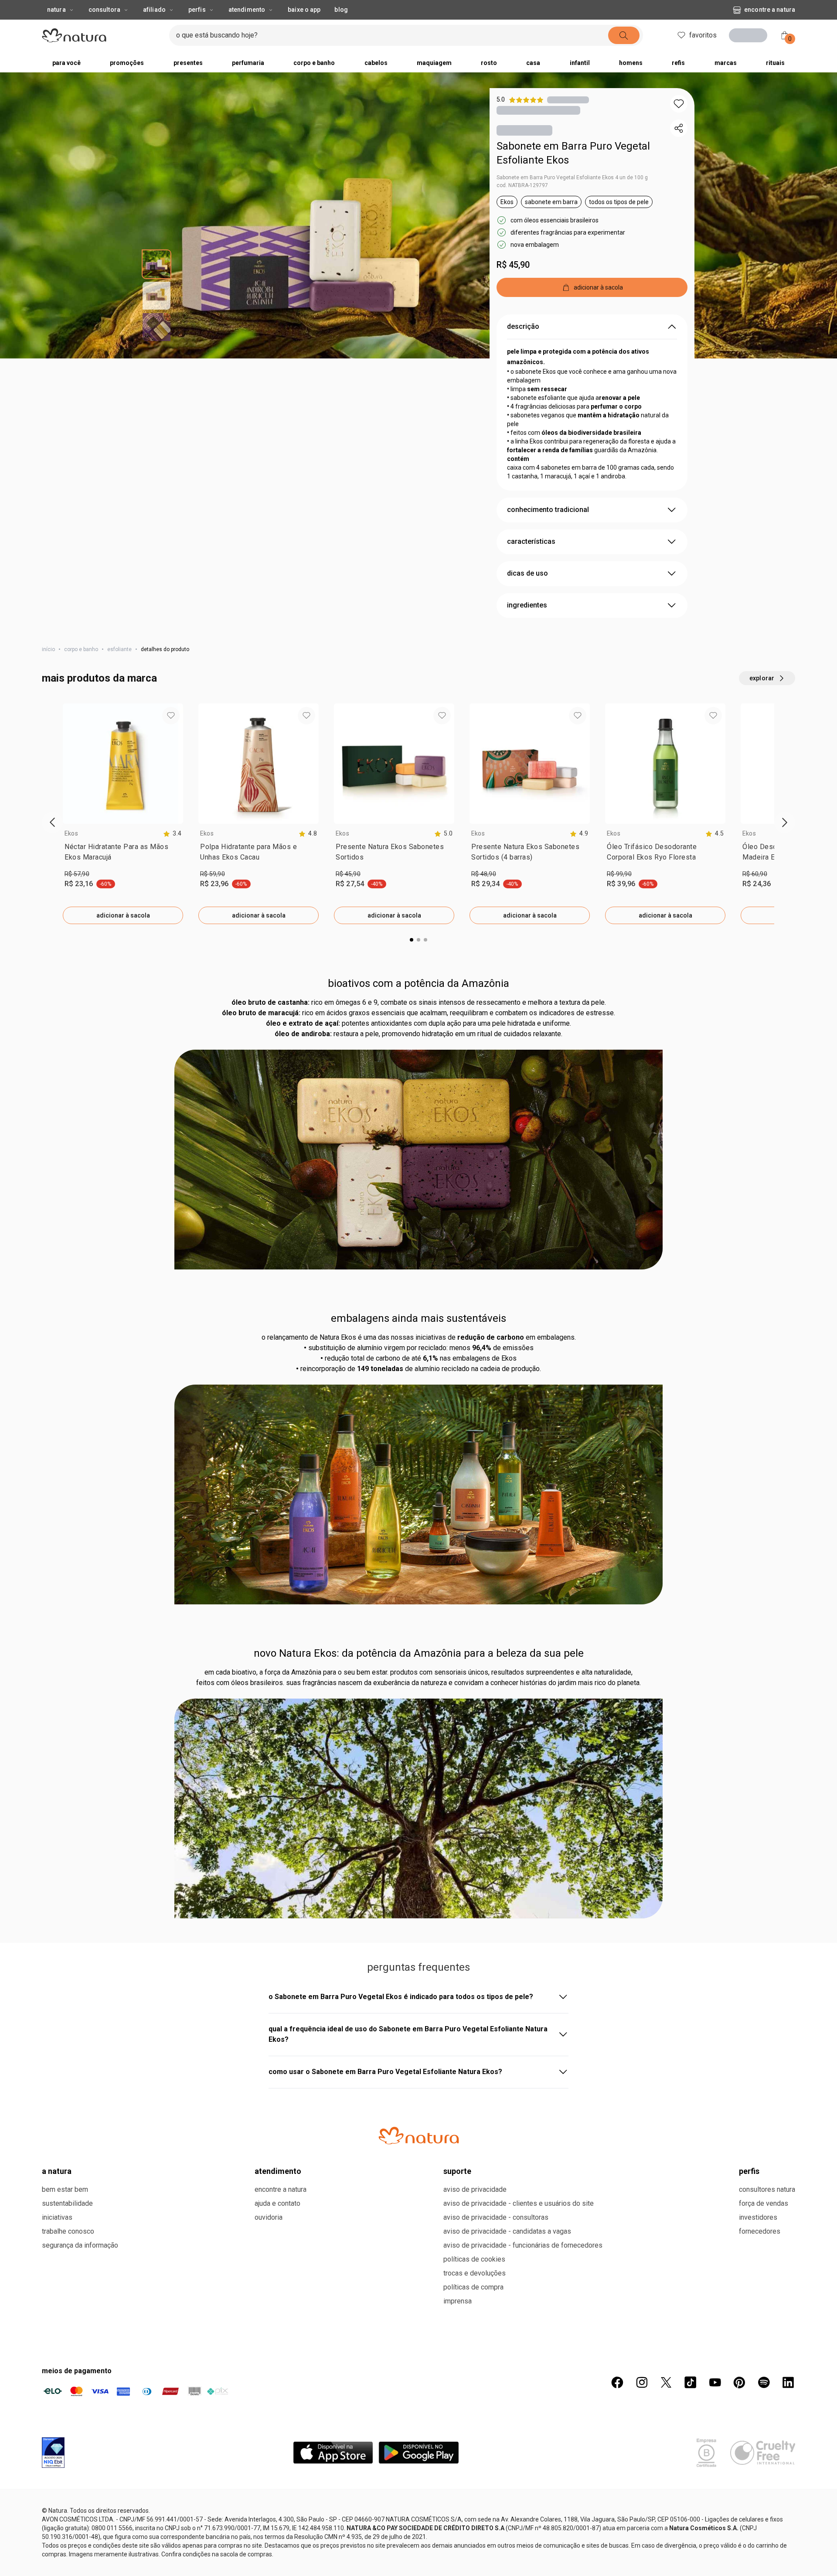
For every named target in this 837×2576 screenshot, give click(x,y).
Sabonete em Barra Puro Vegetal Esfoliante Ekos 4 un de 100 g (572, 179)
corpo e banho (81, 651)
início (48, 651)
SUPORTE (457, 2490)
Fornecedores (760, 2550)
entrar (751, 36)
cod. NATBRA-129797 (522, 187)
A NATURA (57, 2490)
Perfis (197, 10)
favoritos (700, 35)
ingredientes (527, 607)
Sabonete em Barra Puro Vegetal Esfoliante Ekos (573, 155)
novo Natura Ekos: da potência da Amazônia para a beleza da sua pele (419, 1655)
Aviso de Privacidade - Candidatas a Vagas (507, 2550)
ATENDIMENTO (278, 2490)
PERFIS (749, 2490)
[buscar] (637, 35)
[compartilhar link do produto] (679, 128)
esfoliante (119, 651)
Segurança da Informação (80, 2564)
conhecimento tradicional (548, 511)
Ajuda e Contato (277, 2523)
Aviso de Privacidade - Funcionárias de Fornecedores (523, 2564)
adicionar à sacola (123, 917)
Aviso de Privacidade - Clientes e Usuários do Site (519, 2523)
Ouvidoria (269, 2537)
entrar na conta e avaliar (418, 2027)
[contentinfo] (172, 835)
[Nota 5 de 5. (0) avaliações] (568, 100)
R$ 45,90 (513, 266)
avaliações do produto (419, 1969)
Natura (56, 10)
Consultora (104, 10)
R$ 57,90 (77, 876)
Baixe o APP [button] (304, 10)
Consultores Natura (767, 2509)
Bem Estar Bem (65, 2509)
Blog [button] (341, 10)
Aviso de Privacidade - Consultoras (496, 2537)
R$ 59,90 (213, 876)
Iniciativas (57, 2537)
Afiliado (154, 10)
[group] (123, 815)
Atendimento (247, 10)
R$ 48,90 (484, 876)
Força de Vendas (764, 2523)
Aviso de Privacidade (475, 2509)
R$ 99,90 (619, 876)
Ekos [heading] (71, 835)
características (531, 543)
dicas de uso (527, 575)
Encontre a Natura (699, 10)
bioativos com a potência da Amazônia (418, 985)
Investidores (758, 2537)
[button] (679, 104)
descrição (523, 328)
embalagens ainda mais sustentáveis (418, 1320)
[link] (123, 856)
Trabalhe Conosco (68, 2550)
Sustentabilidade (67, 2523)
